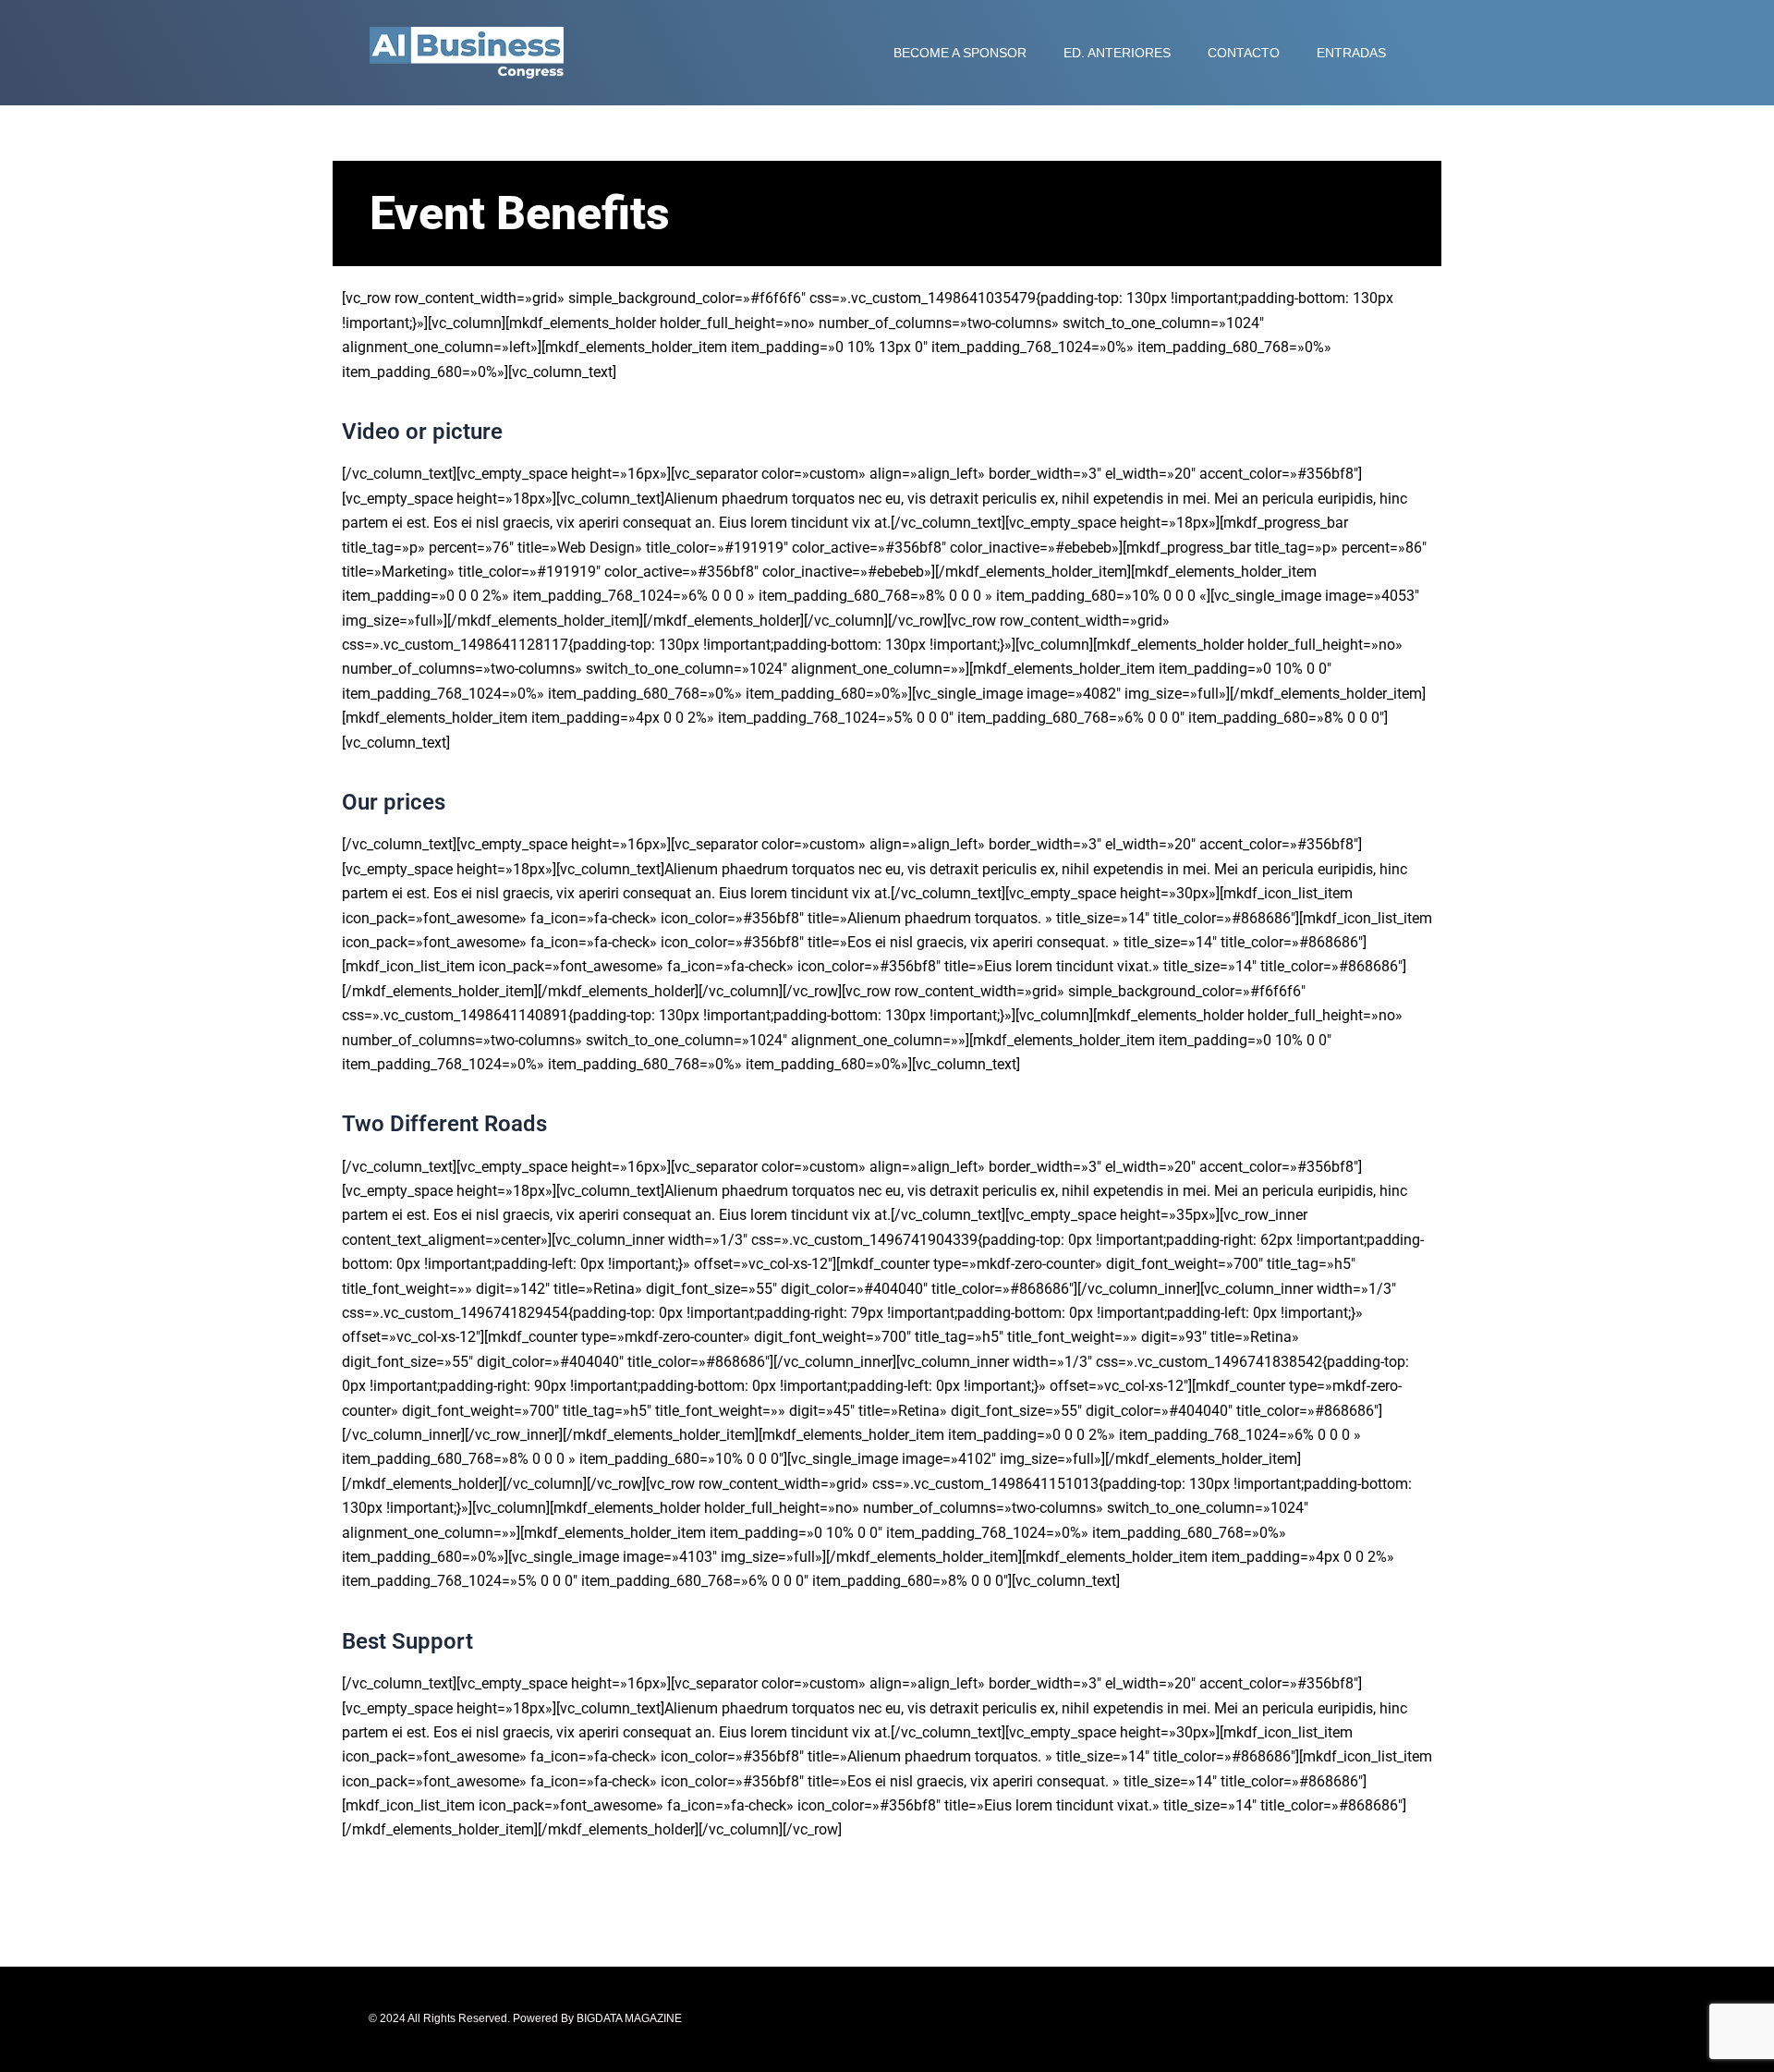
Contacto (1244, 53)
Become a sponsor (960, 53)
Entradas (1351, 53)
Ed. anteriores (1117, 53)
